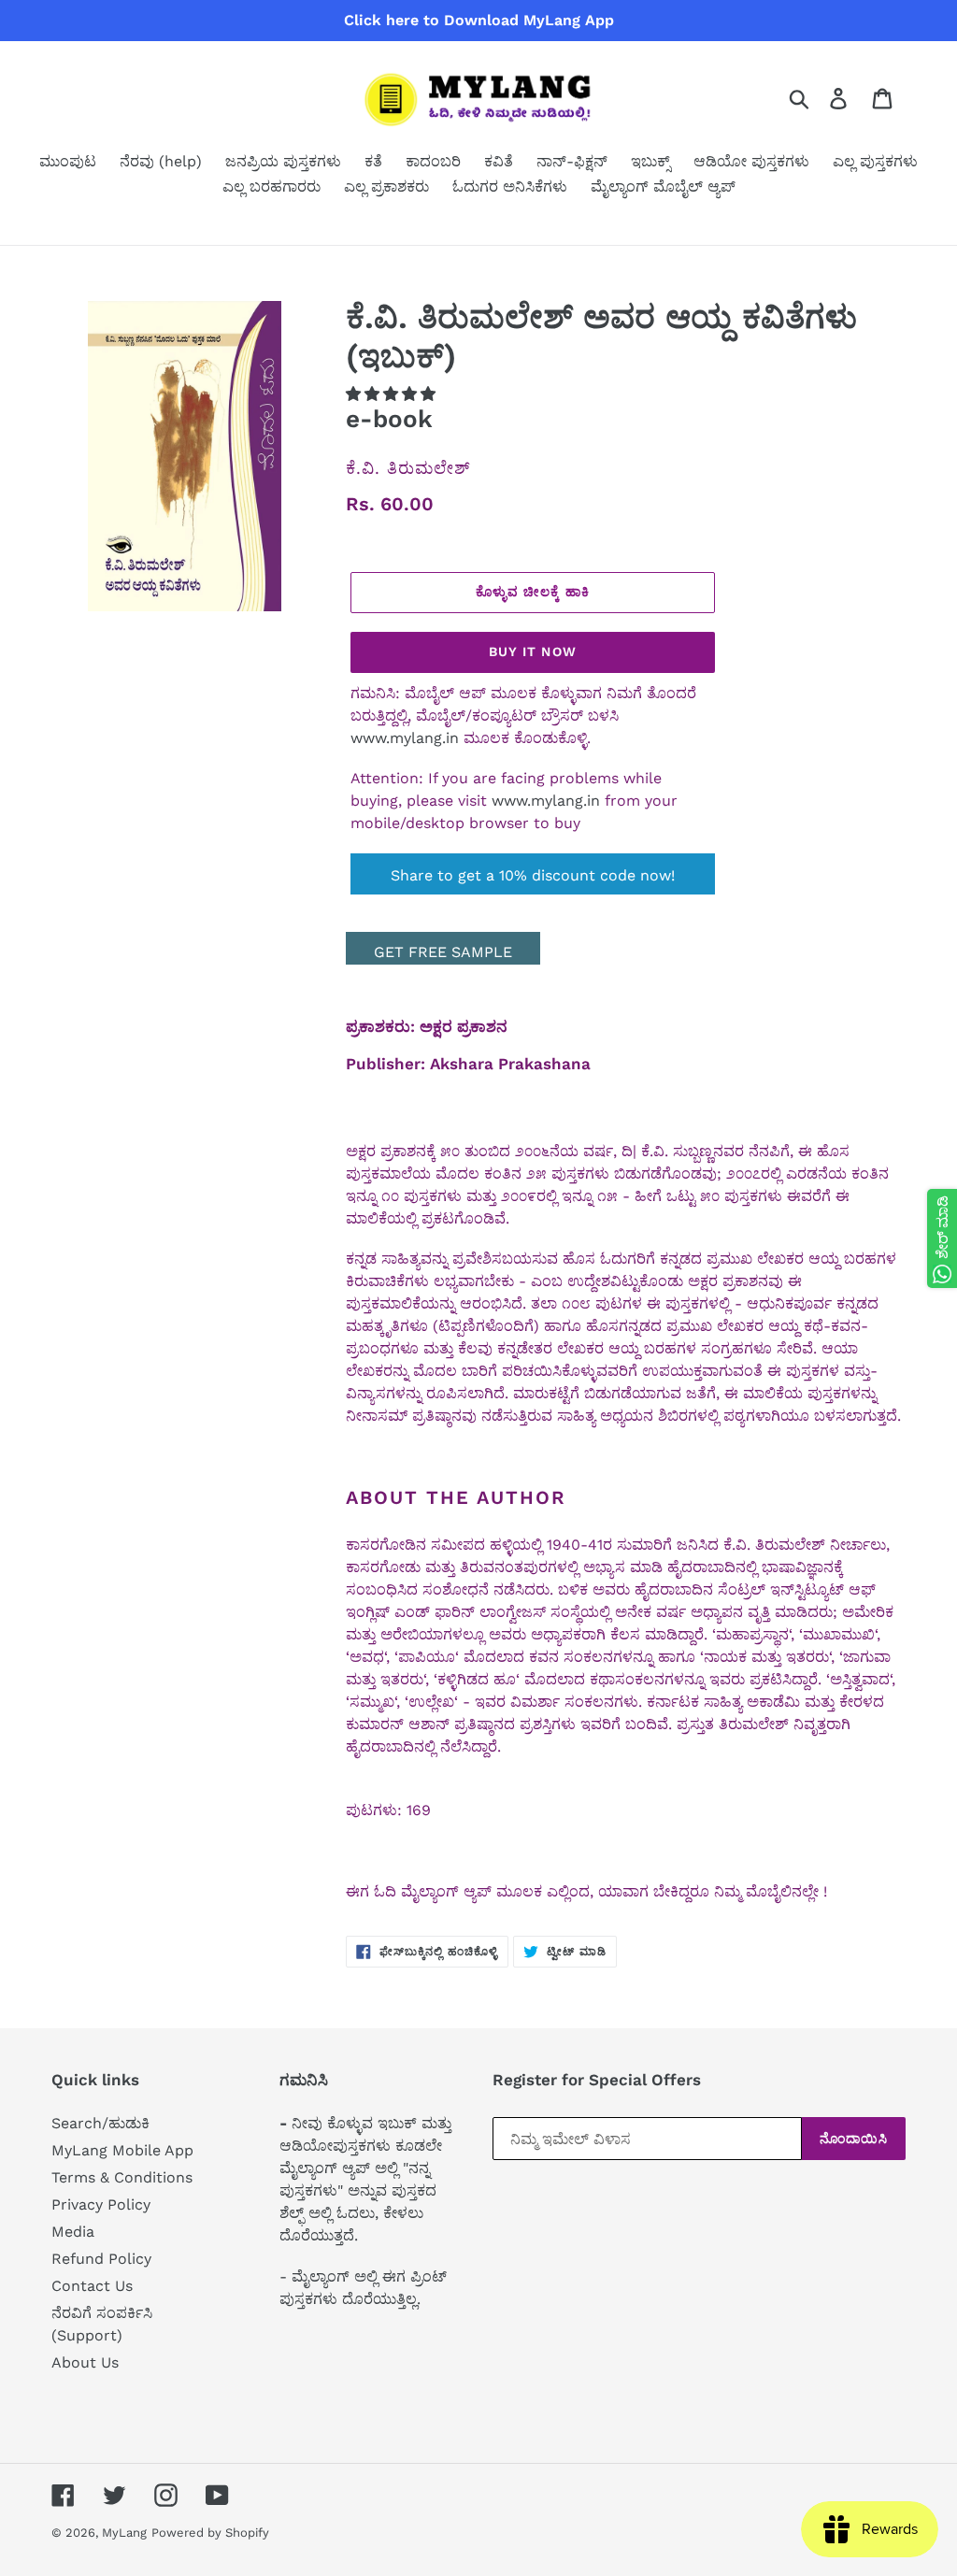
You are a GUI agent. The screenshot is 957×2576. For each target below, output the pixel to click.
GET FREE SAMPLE (443, 952)
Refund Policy (101, 2259)
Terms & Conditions (122, 2177)
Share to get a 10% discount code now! (533, 875)
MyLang (124, 2533)
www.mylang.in (405, 738)
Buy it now (533, 651)
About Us (85, 2362)
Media (73, 2232)
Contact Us (92, 2286)
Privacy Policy (101, 2204)
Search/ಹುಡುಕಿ (100, 2123)
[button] (393, 394)
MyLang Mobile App (122, 2150)
